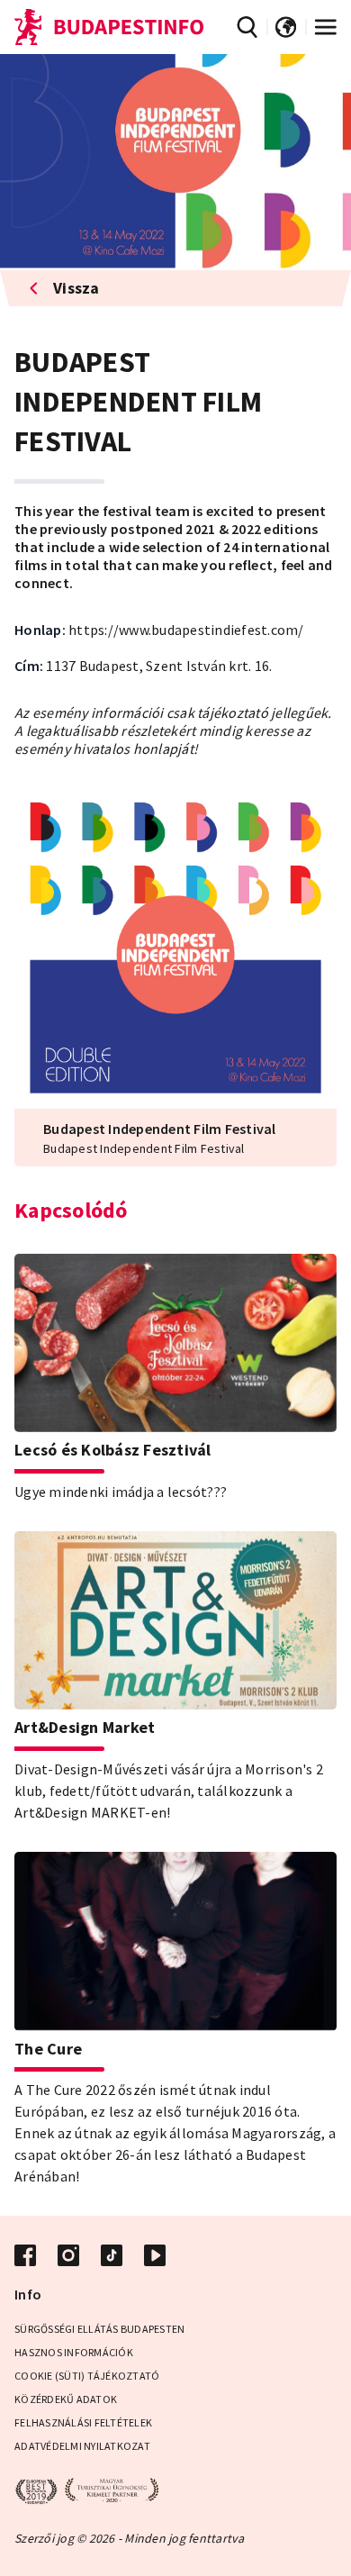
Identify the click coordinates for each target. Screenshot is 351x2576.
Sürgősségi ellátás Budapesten (99, 2329)
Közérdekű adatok (66, 2399)
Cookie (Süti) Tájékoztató (87, 2376)
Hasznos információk (74, 2352)
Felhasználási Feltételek (83, 2422)
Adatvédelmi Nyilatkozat (82, 2446)
